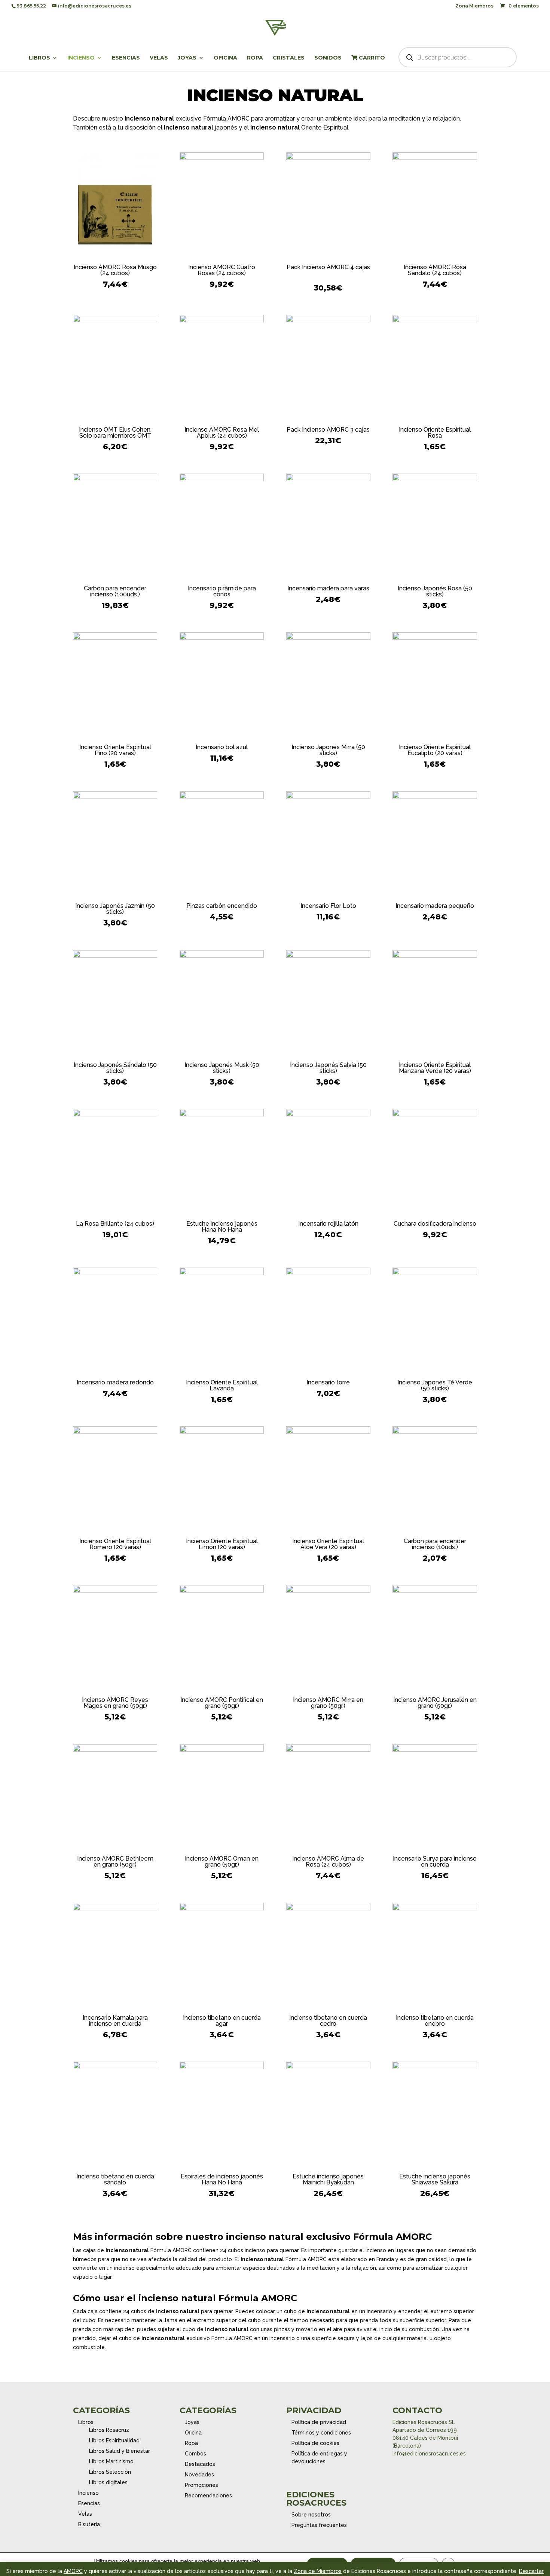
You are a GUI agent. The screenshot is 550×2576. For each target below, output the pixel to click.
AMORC (73, 2571)
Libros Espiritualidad (114, 2440)
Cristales (289, 58)
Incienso (81, 58)
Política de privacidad (319, 2422)
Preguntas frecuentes (319, 2525)
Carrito (371, 58)
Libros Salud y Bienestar (120, 2451)
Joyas (187, 58)
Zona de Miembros (318, 2571)
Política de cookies (315, 2443)
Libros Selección (110, 2472)
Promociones (201, 2485)
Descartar (531, 2571)
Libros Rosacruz (109, 2430)
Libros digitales (108, 2482)
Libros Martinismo (111, 2461)
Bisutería (89, 2524)
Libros (39, 58)
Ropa (255, 58)
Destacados (200, 2464)
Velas (159, 58)
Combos (195, 2454)
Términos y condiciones (321, 2433)
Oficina (225, 58)
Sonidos (328, 58)
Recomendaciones (208, 2496)
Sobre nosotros (311, 2515)
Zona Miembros (474, 6)
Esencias (126, 58)
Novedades (199, 2475)
